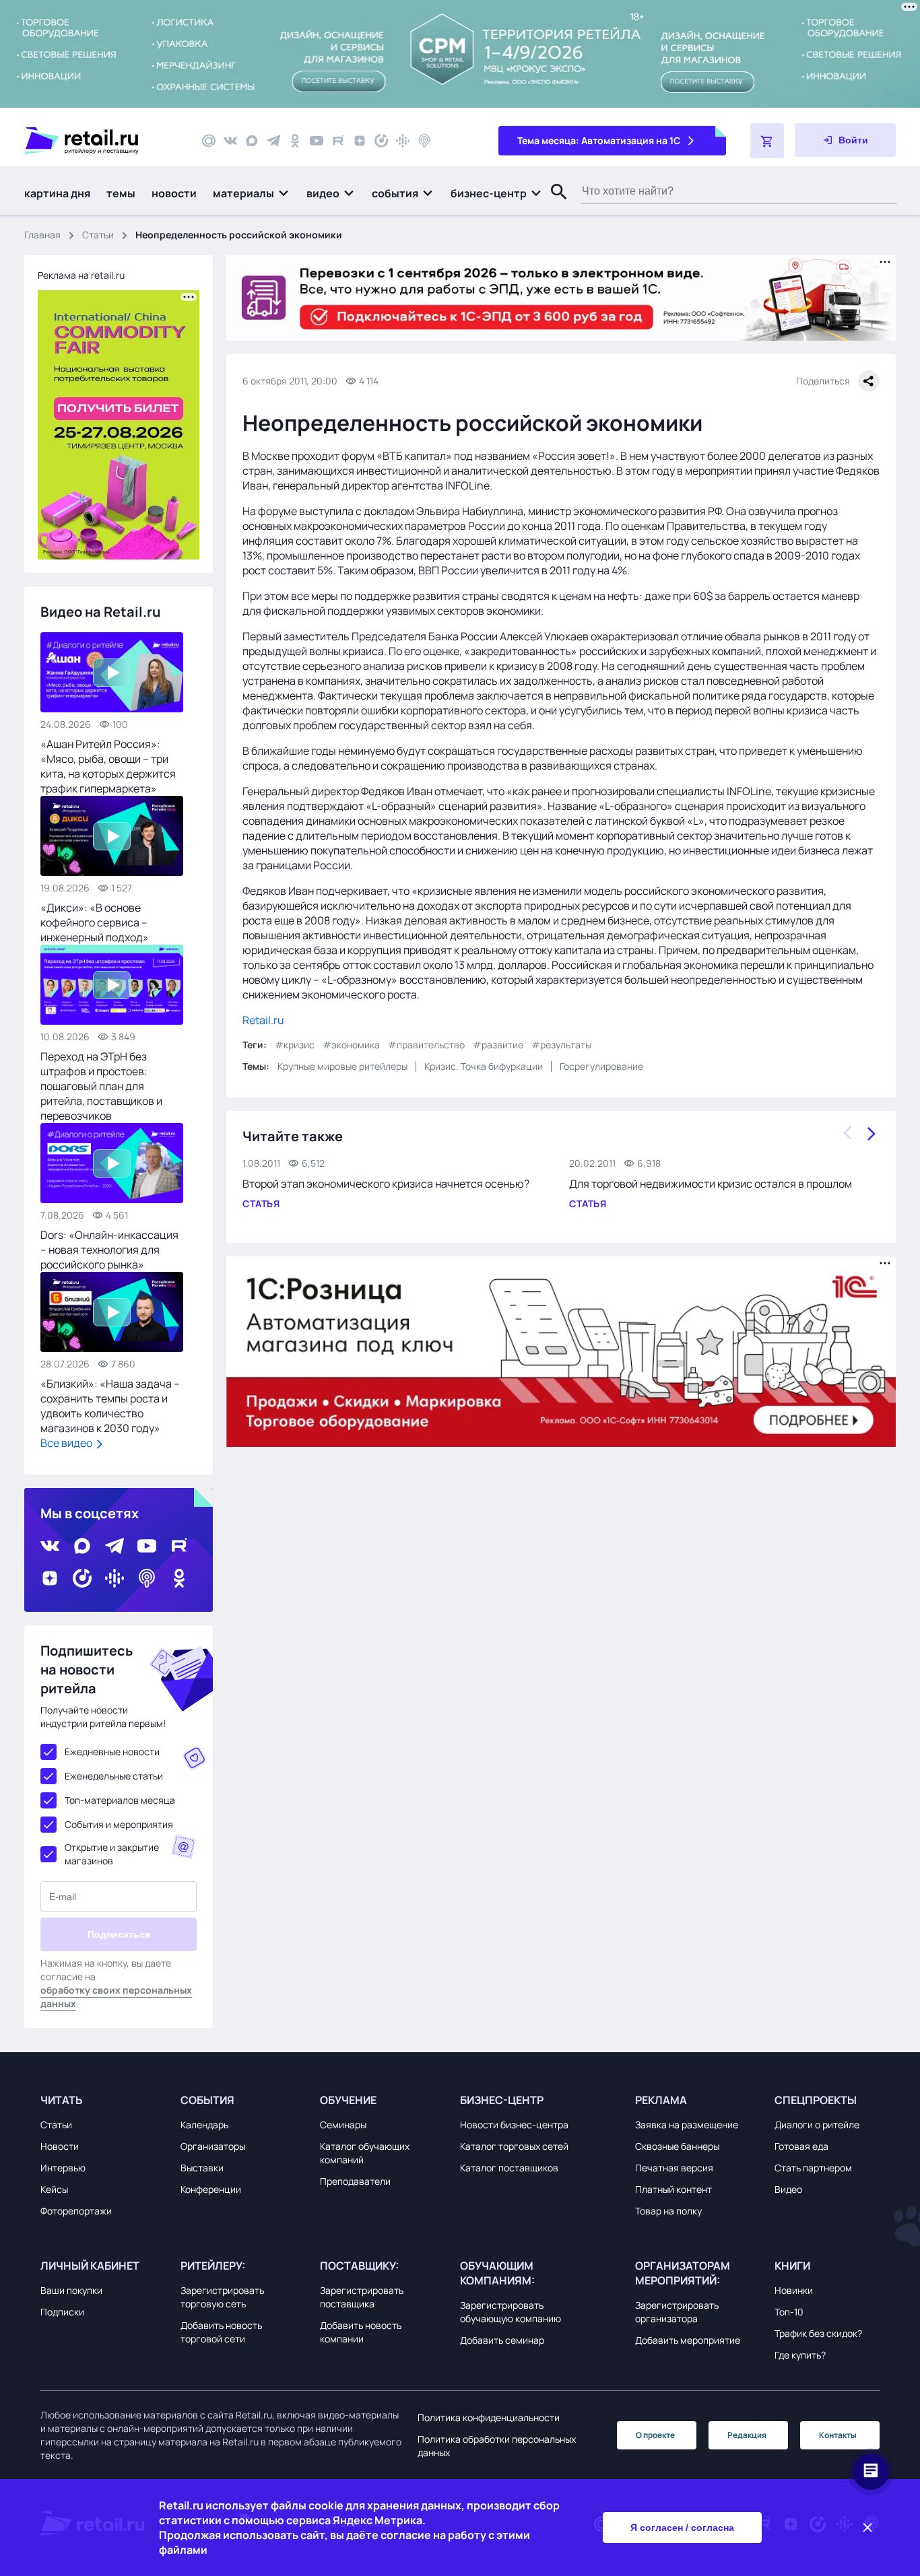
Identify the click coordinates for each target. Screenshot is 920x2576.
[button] (252, 193)
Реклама (661, 2100)
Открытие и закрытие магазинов (112, 1854)
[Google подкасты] (403, 141)
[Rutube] (338, 141)
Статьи (98, 235)
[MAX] (252, 141)
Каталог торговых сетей (514, 2146)
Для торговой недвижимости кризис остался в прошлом (711, 1184)
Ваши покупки (71, 2290)
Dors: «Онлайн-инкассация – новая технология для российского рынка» (109, 1250)
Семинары (343, 2125)
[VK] (230, 141)
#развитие (498, 1045)
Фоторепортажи (76, 2211)
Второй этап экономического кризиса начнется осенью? (386, 1184)
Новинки (794, 2290)
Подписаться (119, 1934)
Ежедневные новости (112, 1752)
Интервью (63, 2168)
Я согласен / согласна (682, 2528)
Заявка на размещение (687, 2125)
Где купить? (800, 2355)
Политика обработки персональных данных (497, 2446)
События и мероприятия (119, 1824)
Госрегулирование (601, 1066)
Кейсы (54, 2189)
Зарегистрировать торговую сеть (222, 2297)
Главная (42, 235)
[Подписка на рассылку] (209, 141)
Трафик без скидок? (818, 2333)
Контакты (838, 2435)
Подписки (62, 2312)
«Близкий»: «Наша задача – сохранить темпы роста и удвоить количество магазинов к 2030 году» (110, 1406)
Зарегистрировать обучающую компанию (511, 2312)
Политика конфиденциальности (489, 2417)
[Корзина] (767, 141)
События (207, 2100)
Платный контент (673, 2189)
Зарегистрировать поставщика (362, 2297)
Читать (61, 2100)
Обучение (348, 2100)
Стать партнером (813, 2168)
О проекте (655, 2435)
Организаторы (213, 2146)
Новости (60, 2146)
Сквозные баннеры (677, 2146)
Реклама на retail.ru (81, 275)
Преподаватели (355, 2181)
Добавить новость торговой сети (221, 2332)
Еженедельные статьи (114, 1776)
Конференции (211, 2189)
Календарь (204, 2125)
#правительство (426, 1045)
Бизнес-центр (502, 2100)
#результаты (561, 1045)
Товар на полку (668, 2211)
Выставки (202, 2168)
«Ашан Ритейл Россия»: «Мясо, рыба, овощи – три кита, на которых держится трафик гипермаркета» (108, 766)
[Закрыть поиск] (553, 205)
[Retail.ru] (101, 141)
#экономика (351, 1045)
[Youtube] (317, 141)
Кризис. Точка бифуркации (484, 1066)
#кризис (295, 1045)
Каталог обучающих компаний (365, 2153)
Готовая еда (801, 2146)
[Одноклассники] (295, 141)
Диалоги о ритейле (817, 2125)
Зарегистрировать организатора (677, 2312)
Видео (788, 2189)
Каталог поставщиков (509, 2168)
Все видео (67, 1443)
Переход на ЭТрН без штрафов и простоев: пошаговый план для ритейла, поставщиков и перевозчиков (101, 1086)
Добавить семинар (502, 2340)
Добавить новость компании (361, 2332)
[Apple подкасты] (424, 141)
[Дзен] (360, 141)
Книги (792, 2266)
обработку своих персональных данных (116, 1997)
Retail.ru (263, 1020)
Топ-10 (789, 2312)
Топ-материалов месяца (120, 1800)
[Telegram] (273, 141)
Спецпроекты (816, 2100)
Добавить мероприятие (688, 2340)
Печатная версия (674, 2168)
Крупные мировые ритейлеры (342, 1066)
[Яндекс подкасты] (381, 141)
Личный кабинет (90, 2266)
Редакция (747, 2435)
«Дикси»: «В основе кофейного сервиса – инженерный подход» (95, 922)
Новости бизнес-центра (514, 2125)
